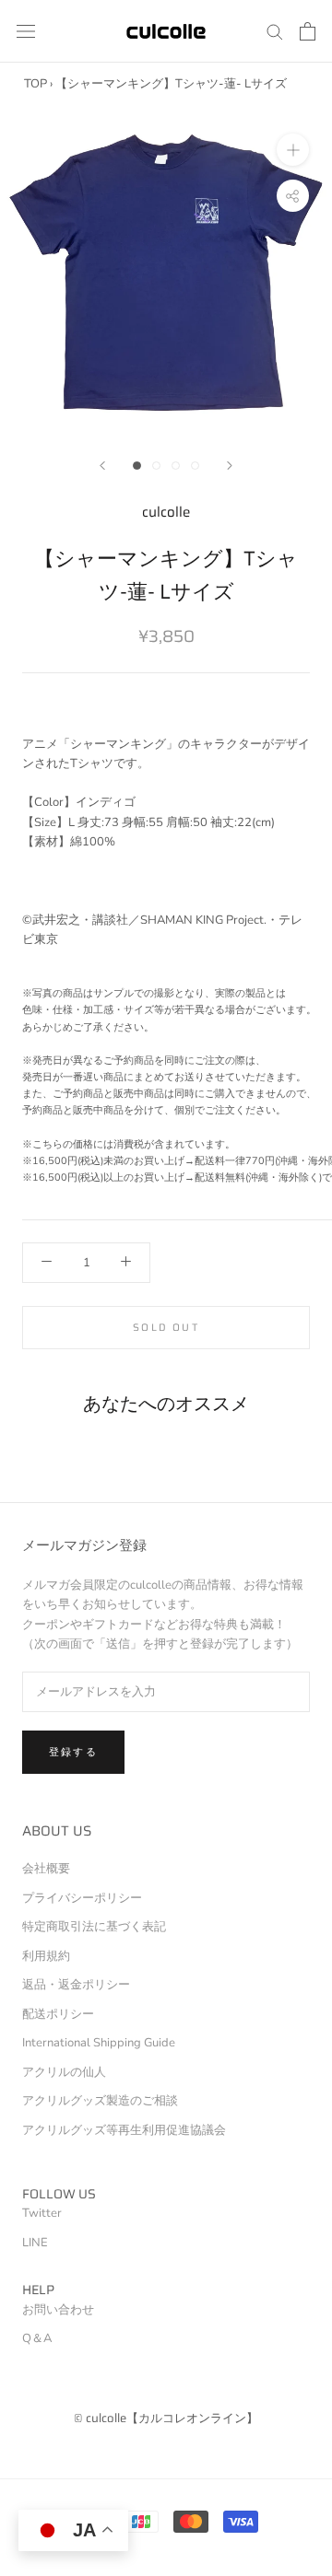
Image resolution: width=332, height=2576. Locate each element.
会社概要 (46, 1869)
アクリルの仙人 (64, 2072)
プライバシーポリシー (82, 1898)
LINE (35, 2243)
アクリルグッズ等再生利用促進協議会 (124, 2130)
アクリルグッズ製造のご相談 (100, 2101)
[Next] (230, 466)
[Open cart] (308, 31)
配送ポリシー (58, 2014)
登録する (73, 1752)
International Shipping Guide (99, 2043)
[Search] (275, 31)
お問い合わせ (58, 2310)
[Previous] (102, 466)
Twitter (42, 2213)
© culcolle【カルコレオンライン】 (166, 2418)
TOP (36, 84)
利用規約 (46, 1956)
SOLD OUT (166, 1328)
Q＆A (37, 2338)
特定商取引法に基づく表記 (94, 1927)
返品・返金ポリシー (76, 1985)
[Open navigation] (26, 31)
